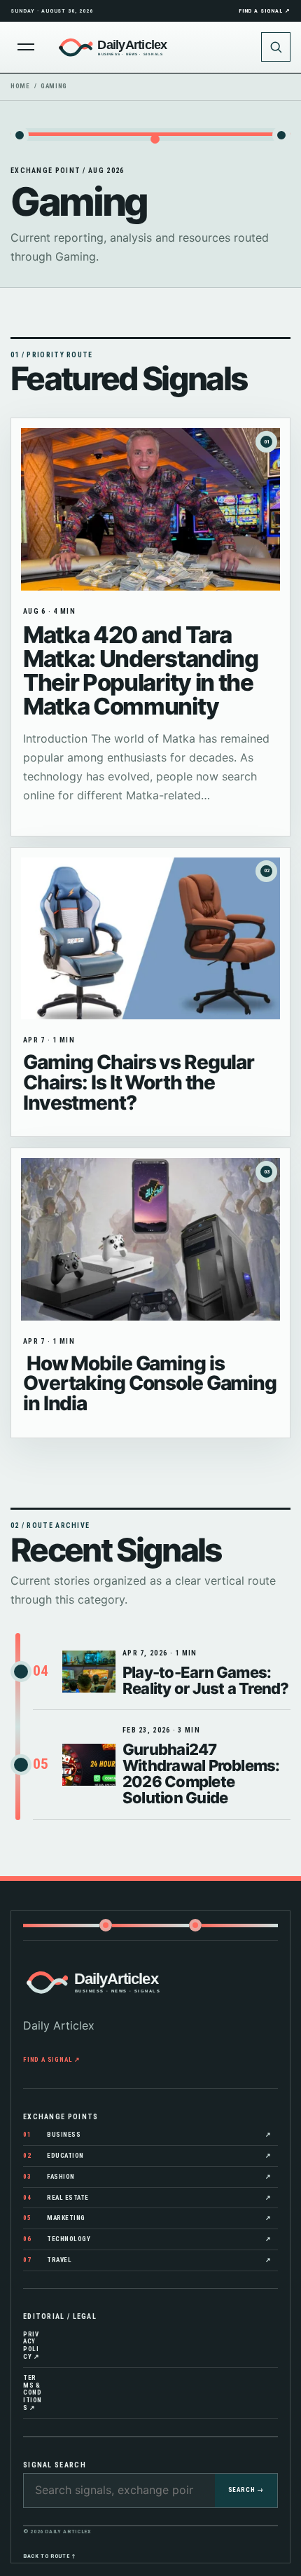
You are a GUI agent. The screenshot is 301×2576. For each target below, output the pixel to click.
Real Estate (147, 2198)
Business (147, 2135)
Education (147, 2156)
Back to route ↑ (50, 2556)
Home (20, 86)
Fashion (147, 2177)
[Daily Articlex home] (150, 47)
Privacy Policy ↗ (31, 2346)
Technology (147, 2239)
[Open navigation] (26, 47)
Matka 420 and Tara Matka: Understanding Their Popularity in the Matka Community (141, 670)
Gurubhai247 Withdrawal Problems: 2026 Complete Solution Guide (201, 1773)
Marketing (147, 2218)
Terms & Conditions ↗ (33, 2393)
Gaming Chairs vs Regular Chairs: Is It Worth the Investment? (139, 1082)
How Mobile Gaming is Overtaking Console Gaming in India (150, 1384)
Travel (147, 2260)
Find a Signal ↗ (265, 11)
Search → (246, 2490)
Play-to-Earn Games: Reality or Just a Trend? (206, 1680)
